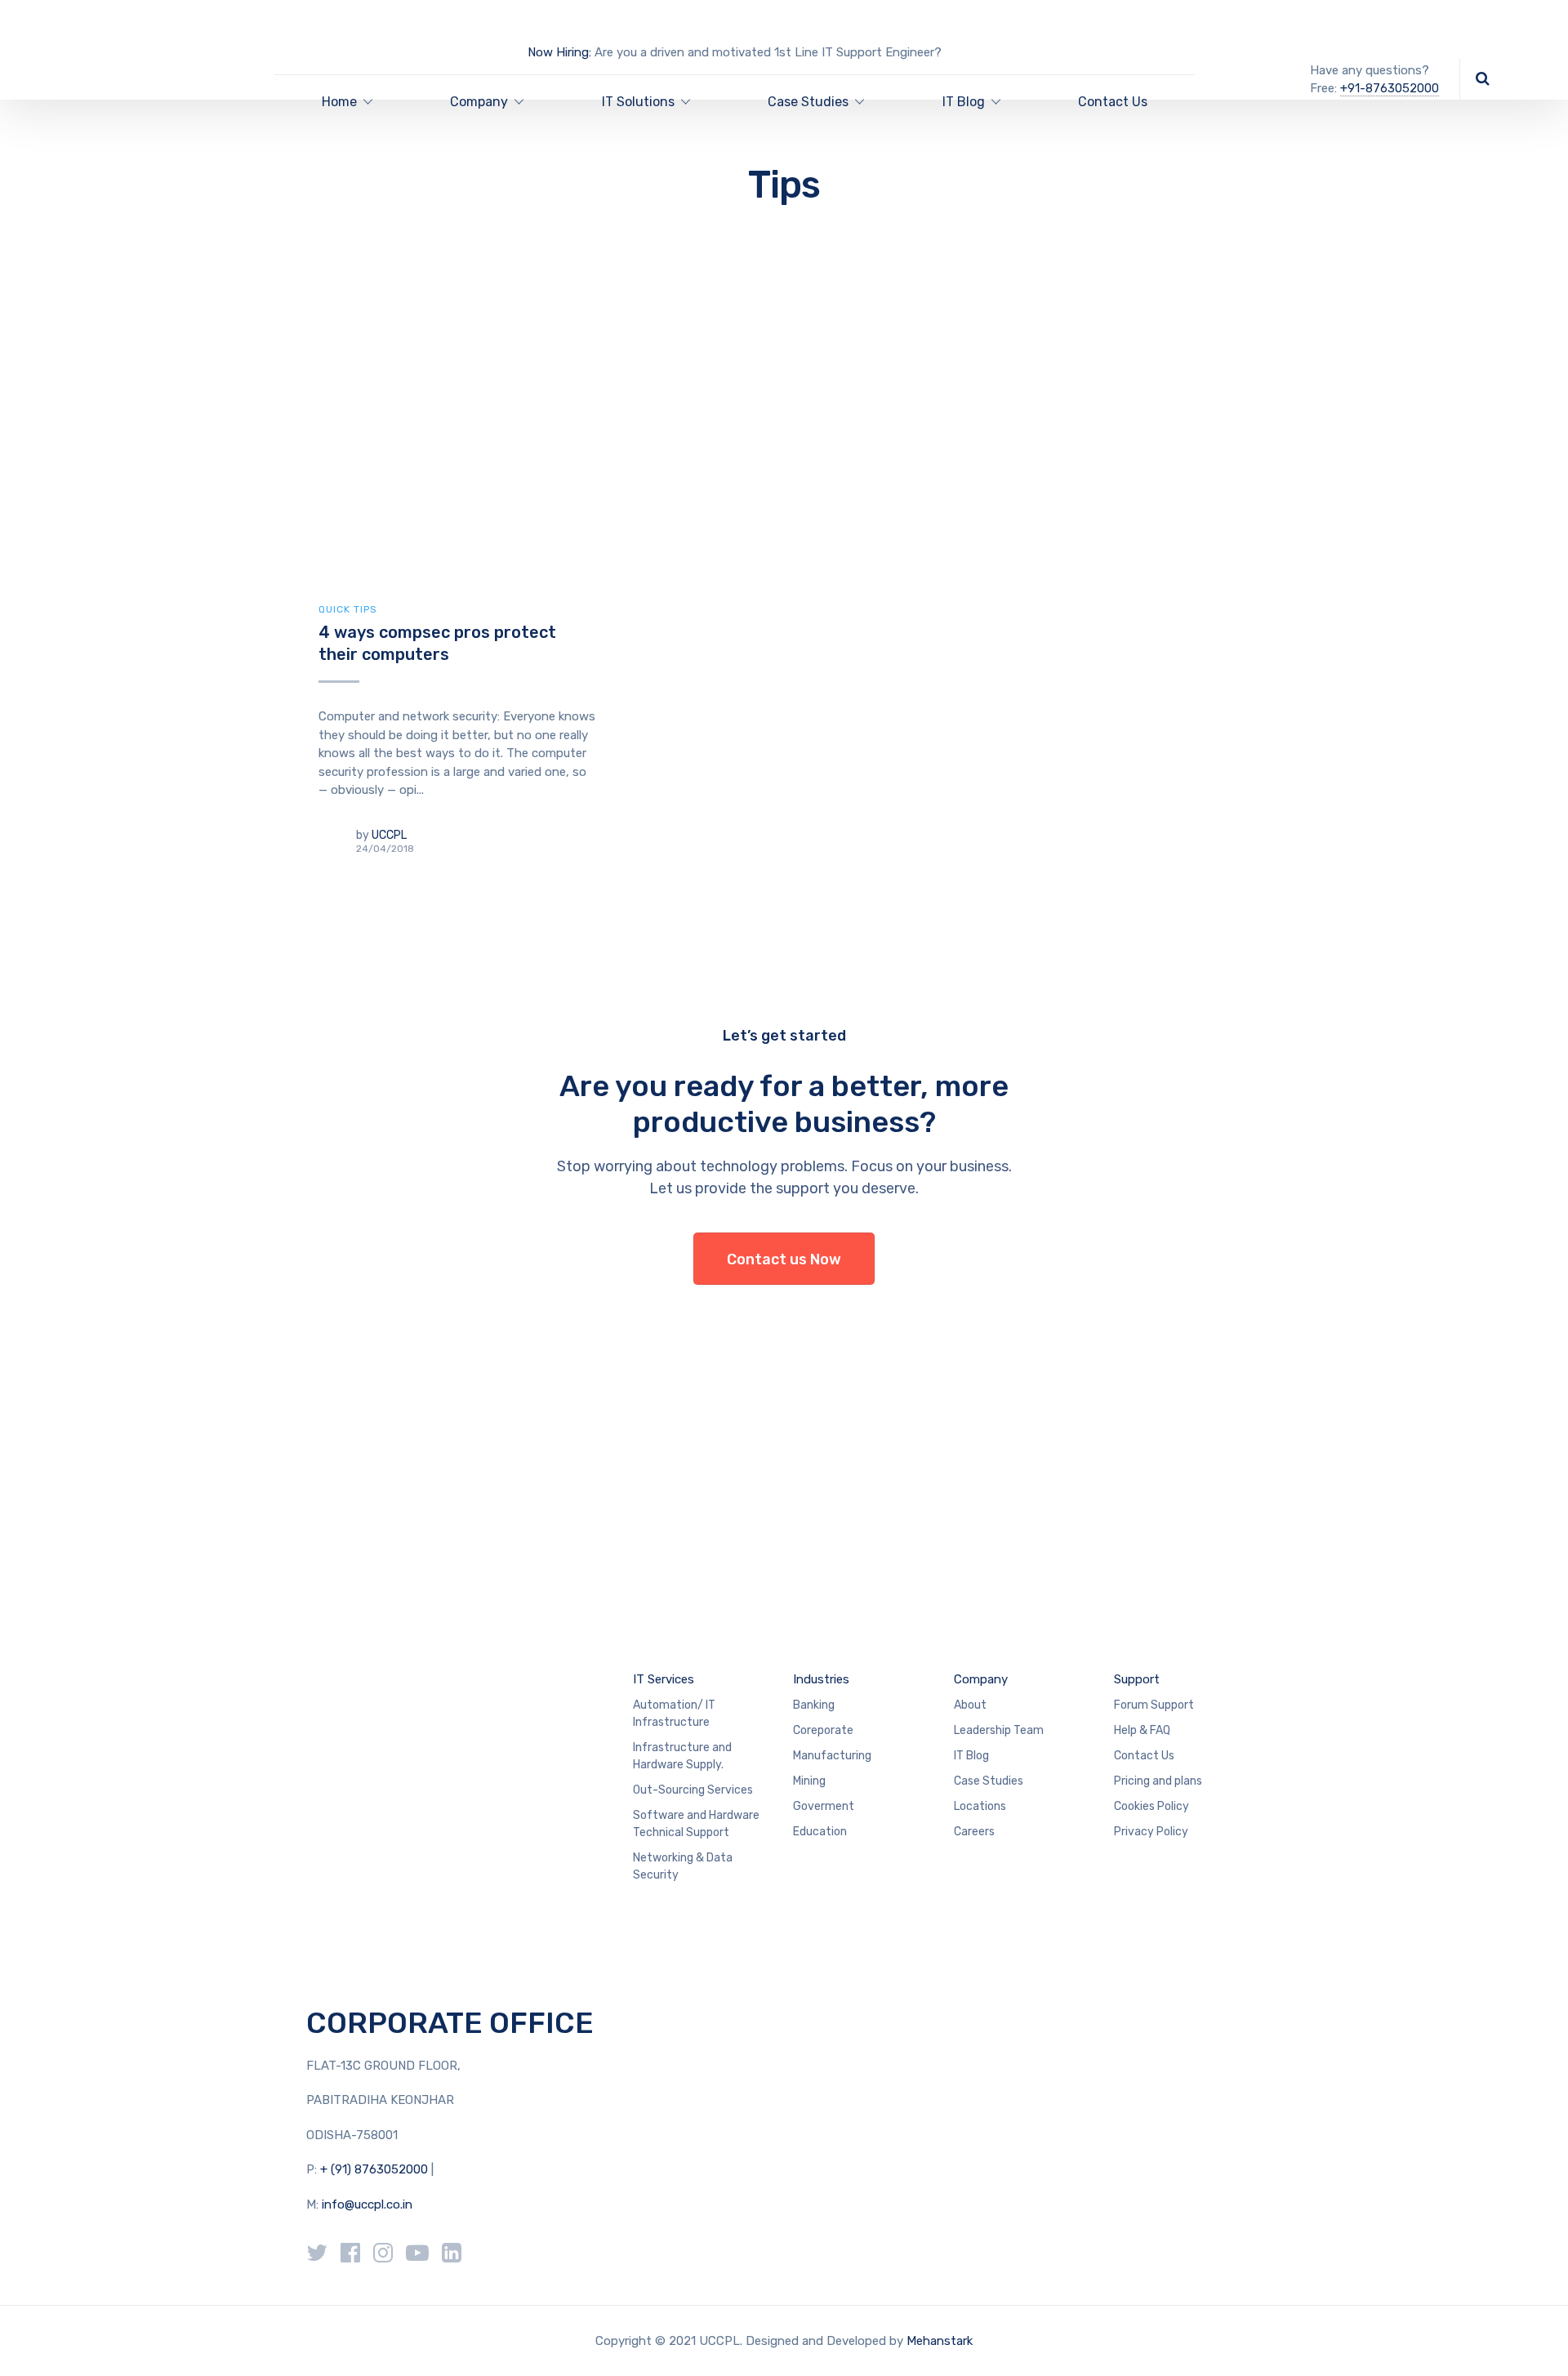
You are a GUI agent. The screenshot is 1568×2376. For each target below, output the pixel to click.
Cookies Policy (1151, 1806)
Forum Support (1154, 1705)
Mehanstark (940, 2341)
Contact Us (1113, 102)
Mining (809, 1781)
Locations (980, 1806)
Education (820, 1832)
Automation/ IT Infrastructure (674, 1714)
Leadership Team (999, 1730)
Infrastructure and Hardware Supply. (682, 1756)
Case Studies (989, 1781)
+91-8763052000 (1390, 88)
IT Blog (964, 102)
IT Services (664, 1679)
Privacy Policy (1151, 1832)
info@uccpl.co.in (367, 2204)
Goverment (824, 1806)
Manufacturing (832, 1756)
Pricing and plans (1158, 1781)
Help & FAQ (1142, 1730)
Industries (821, 1679)
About (970, 1705)
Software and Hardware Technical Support (696, 1824)
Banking (814, 1705)
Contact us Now (784, 1259)
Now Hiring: (559, 52)
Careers (974, 1832)
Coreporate (823, 1730)
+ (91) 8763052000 (376, 2169)
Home (339, 102)
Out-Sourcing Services (693, 1790)
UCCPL (389, 835)
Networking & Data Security (683, 1866)
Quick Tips (348, 609)
